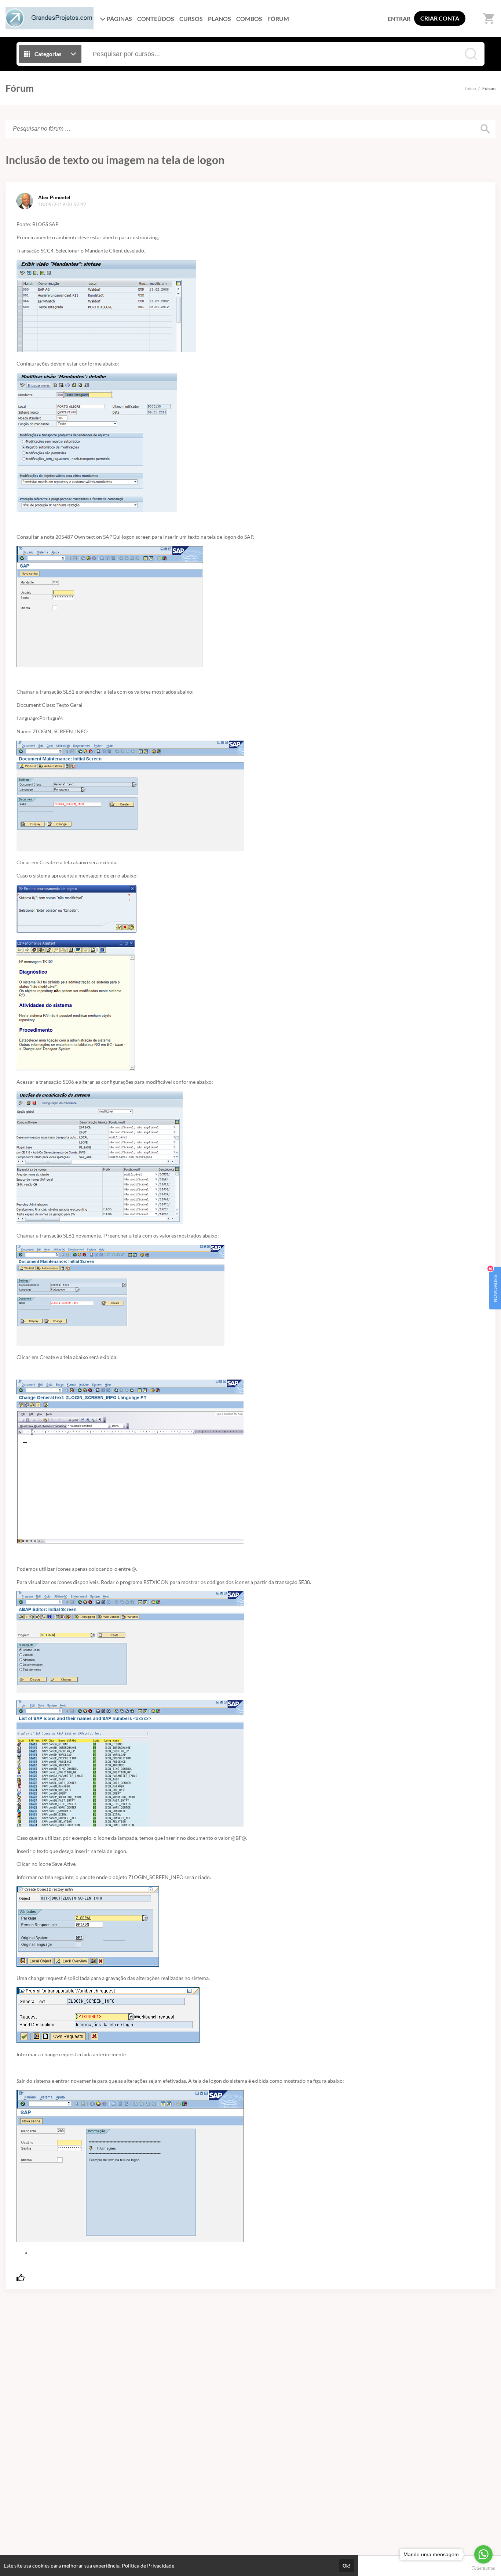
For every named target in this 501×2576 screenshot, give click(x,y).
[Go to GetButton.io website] (483, 2568)
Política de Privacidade (148, 2566)
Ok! (347, 2566)
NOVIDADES (494, 1284)
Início (471, 88)
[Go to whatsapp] (483, 2554)
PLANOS (220, 19)
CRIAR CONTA (440, 18)
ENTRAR (399, 19)
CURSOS (191, 19)
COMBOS (249, 19)
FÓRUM (278, 19)
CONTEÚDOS (156, 19)
